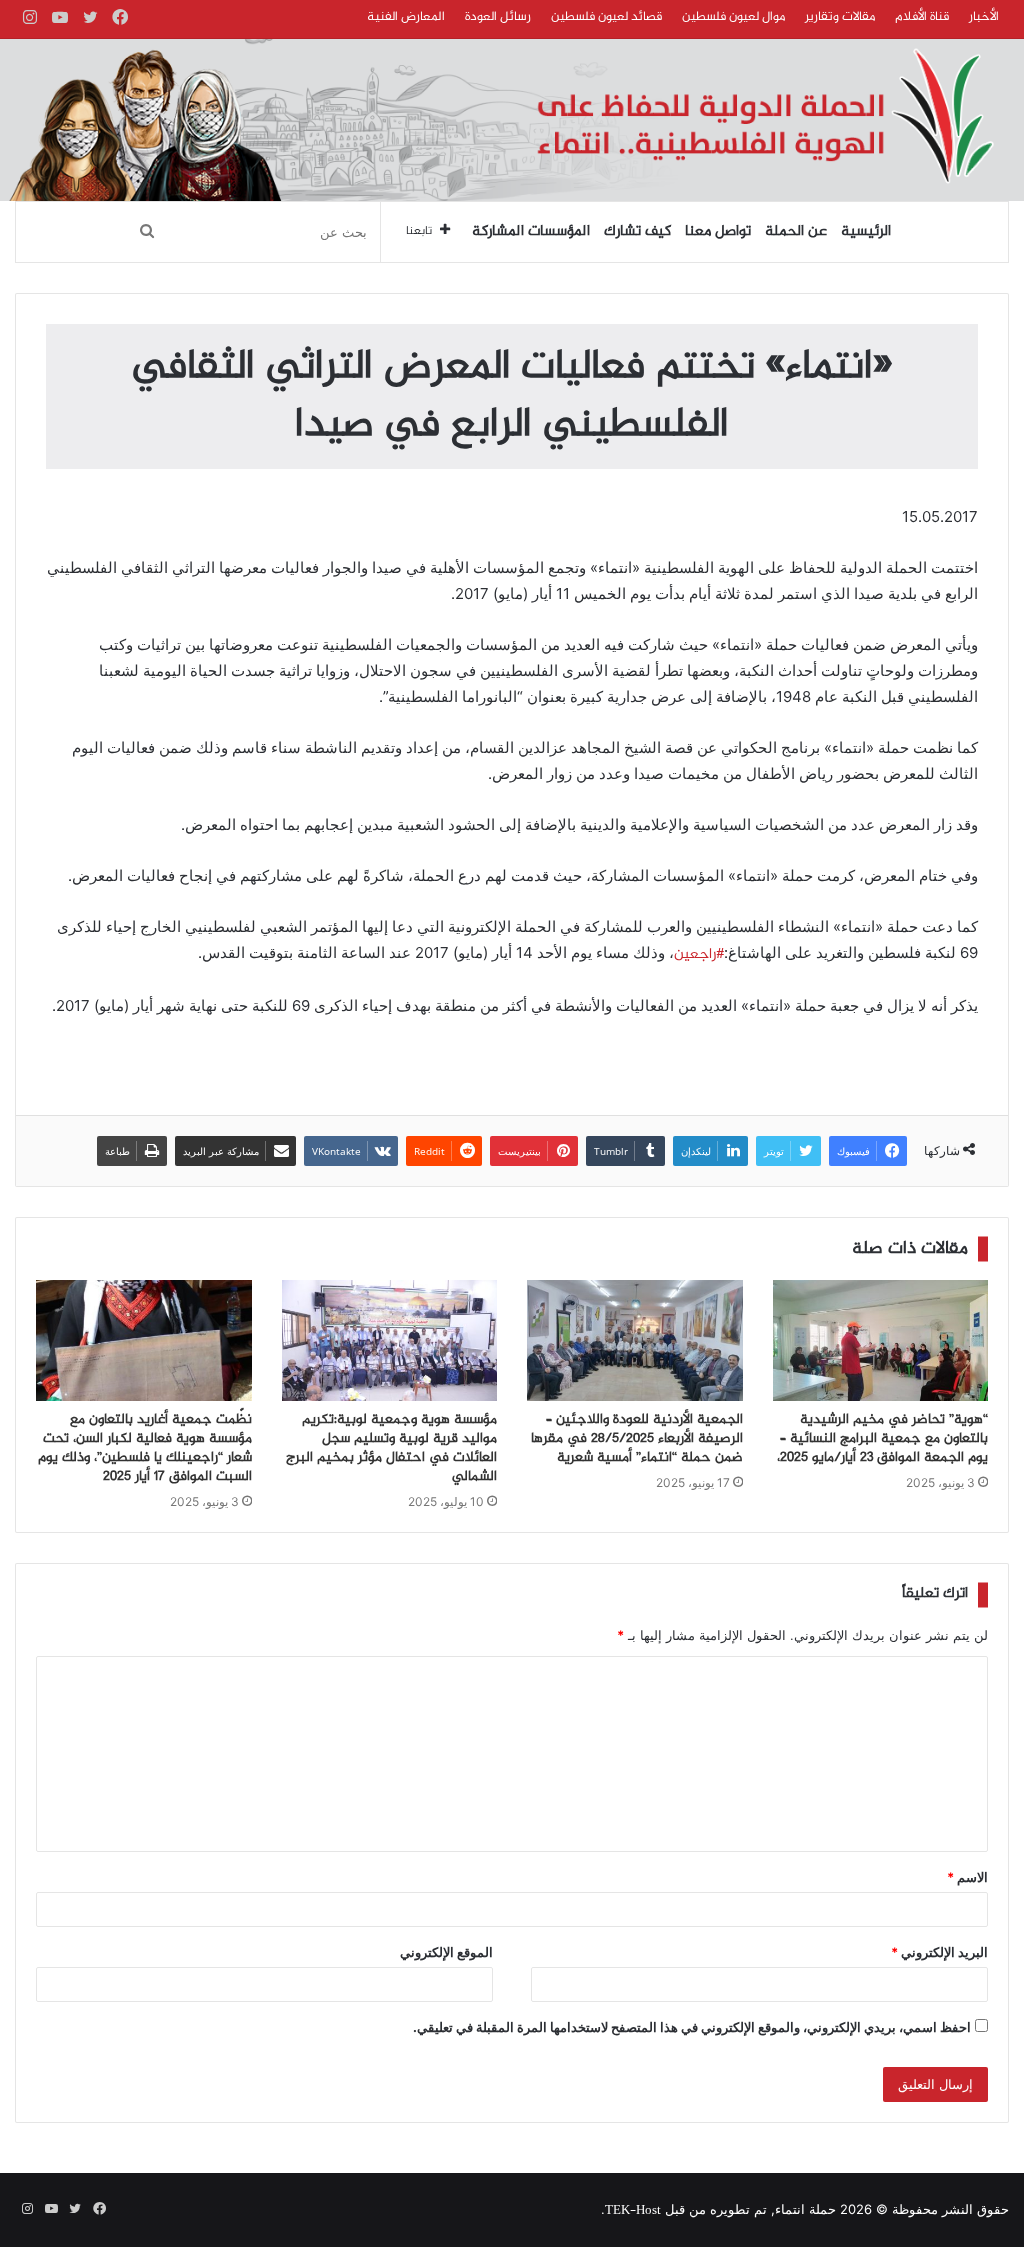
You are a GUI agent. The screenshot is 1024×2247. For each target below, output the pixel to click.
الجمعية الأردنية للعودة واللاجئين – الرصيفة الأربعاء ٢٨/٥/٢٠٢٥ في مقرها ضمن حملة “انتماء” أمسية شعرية (637, 1439)
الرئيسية (866, 232)
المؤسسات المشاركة (531, 232)
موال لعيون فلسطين (733, 17)
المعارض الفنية (406, 17)
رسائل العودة (498, 17)
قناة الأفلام (922, 17)
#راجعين (699, 955)
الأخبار (984, 17)
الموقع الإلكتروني (446, 1952)
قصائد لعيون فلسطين (606, 17)
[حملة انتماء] (512, 120)
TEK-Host (633, 2211)
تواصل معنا (718, 232)
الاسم (967, 1877)
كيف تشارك (637, 232)
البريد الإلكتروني (939, 1952)
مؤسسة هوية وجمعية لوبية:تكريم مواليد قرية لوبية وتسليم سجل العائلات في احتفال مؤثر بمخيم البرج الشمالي (391, 1448)
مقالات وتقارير (840, 17)
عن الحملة (796, 232)
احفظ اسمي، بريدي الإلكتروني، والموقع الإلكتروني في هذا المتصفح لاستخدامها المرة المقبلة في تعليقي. (692, 2027)
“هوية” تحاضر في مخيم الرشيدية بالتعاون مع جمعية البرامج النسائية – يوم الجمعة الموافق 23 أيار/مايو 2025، (882, 1439)
